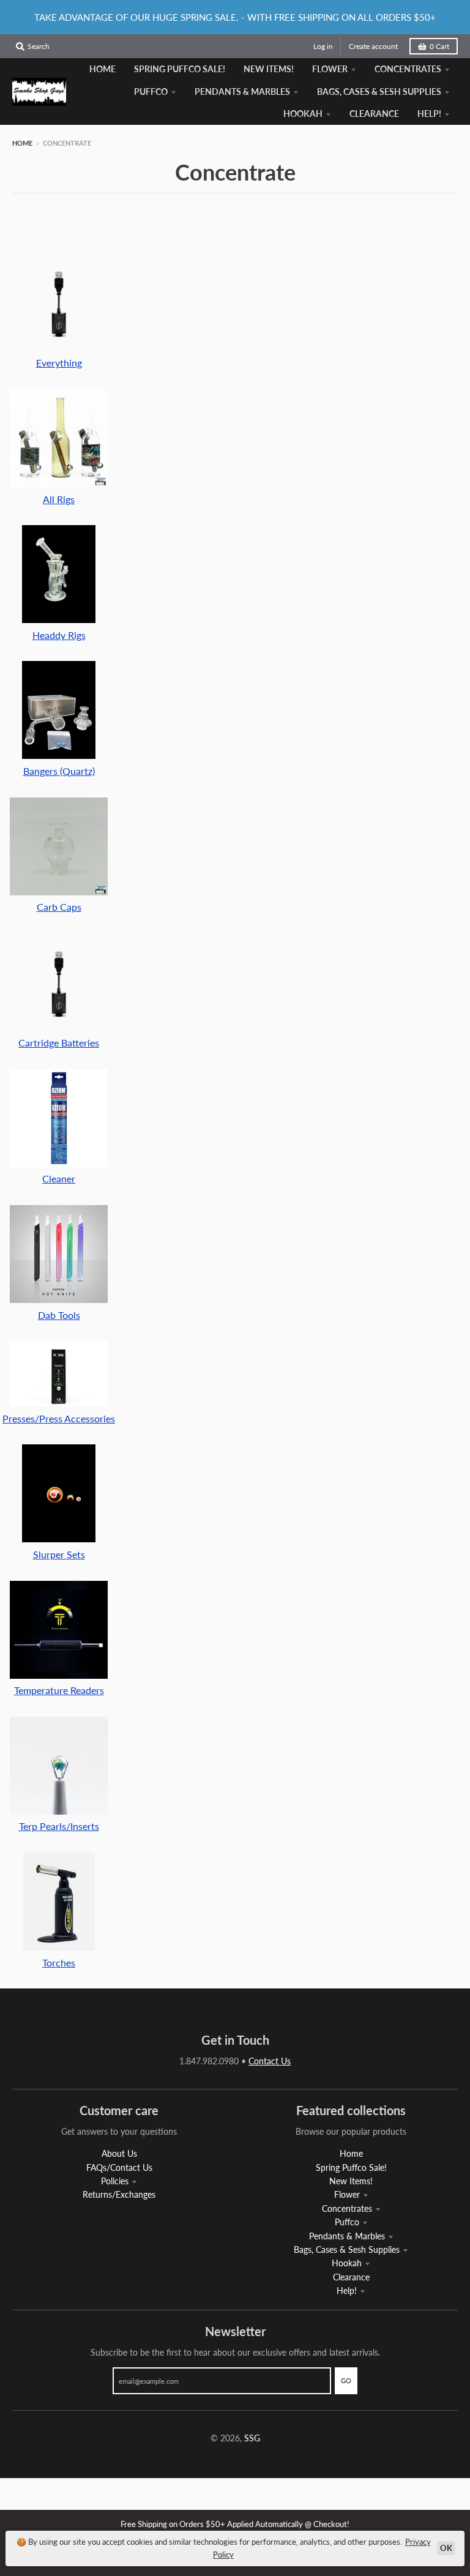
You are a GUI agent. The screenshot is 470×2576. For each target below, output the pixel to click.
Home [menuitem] (103, 69)
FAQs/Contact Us (119, 2167)
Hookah (347, 2263)
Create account (373, 46)
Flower (347, 2194)
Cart (439, 46)
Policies (115, 2181)
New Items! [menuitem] (269, 69)
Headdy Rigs (59, 635)
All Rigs (59, 499)
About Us (119, 2153)
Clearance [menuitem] (374, 114)
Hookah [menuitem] (303, 114)
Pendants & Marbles (347, 2236)
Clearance (351, 2277)
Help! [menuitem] (429, 114)
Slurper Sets (59, 1554)
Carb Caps (59, 907)
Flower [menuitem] (330, 69)
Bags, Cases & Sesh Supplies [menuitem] (379, 91)
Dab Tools (59, 1315)
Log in (323, 46)
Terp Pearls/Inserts (59, 1826)
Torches (59, 1962)
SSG (252, 2438)
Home (22, 143)
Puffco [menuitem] (151, 91)
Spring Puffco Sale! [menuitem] (180, 69)
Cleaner (59, 1178)
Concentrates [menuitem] (408, 69)
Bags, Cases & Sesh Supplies (347, 2249)
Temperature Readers (59, 1690)
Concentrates (347, 2208)
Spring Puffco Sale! (351, 2167)
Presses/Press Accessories (59, 1418)
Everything (59, 363)
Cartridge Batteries (59, 1043)
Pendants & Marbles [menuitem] (242, 91)
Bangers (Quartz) (59, 771)
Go (346, 2380)
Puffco (347, 2222)
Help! (347, 2290)
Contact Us (270, 2061)
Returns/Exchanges (119, 2194)
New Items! (351, 2181)
